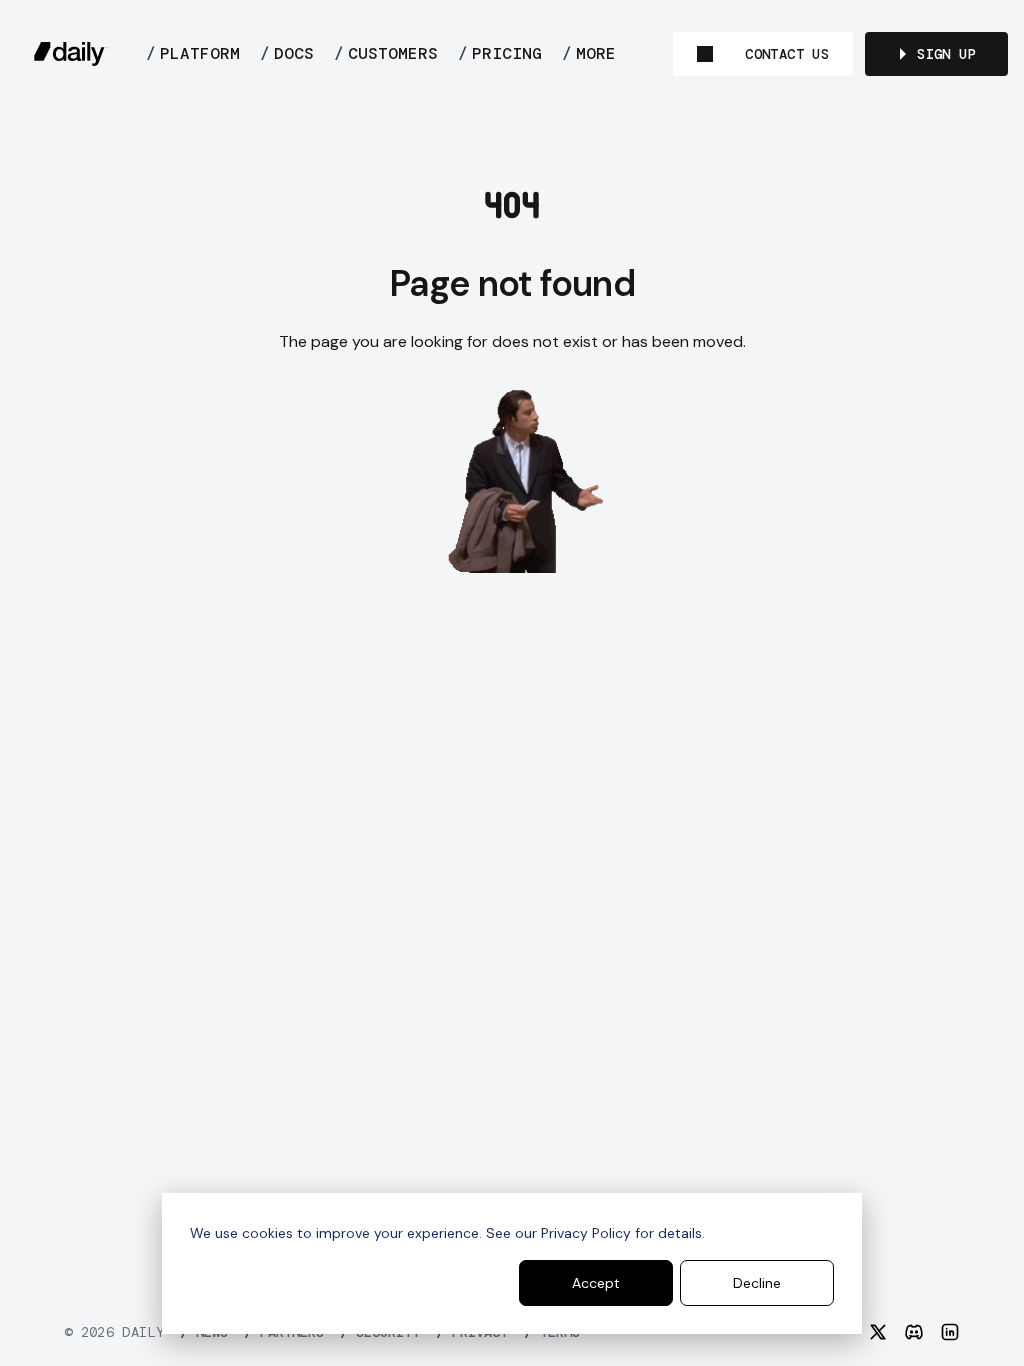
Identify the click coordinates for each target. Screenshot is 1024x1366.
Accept (596, 1283)
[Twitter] (878, 1332)
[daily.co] (71, 54)
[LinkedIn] (950, 1332)
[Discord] (914, 1332)
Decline (757, 1283)
